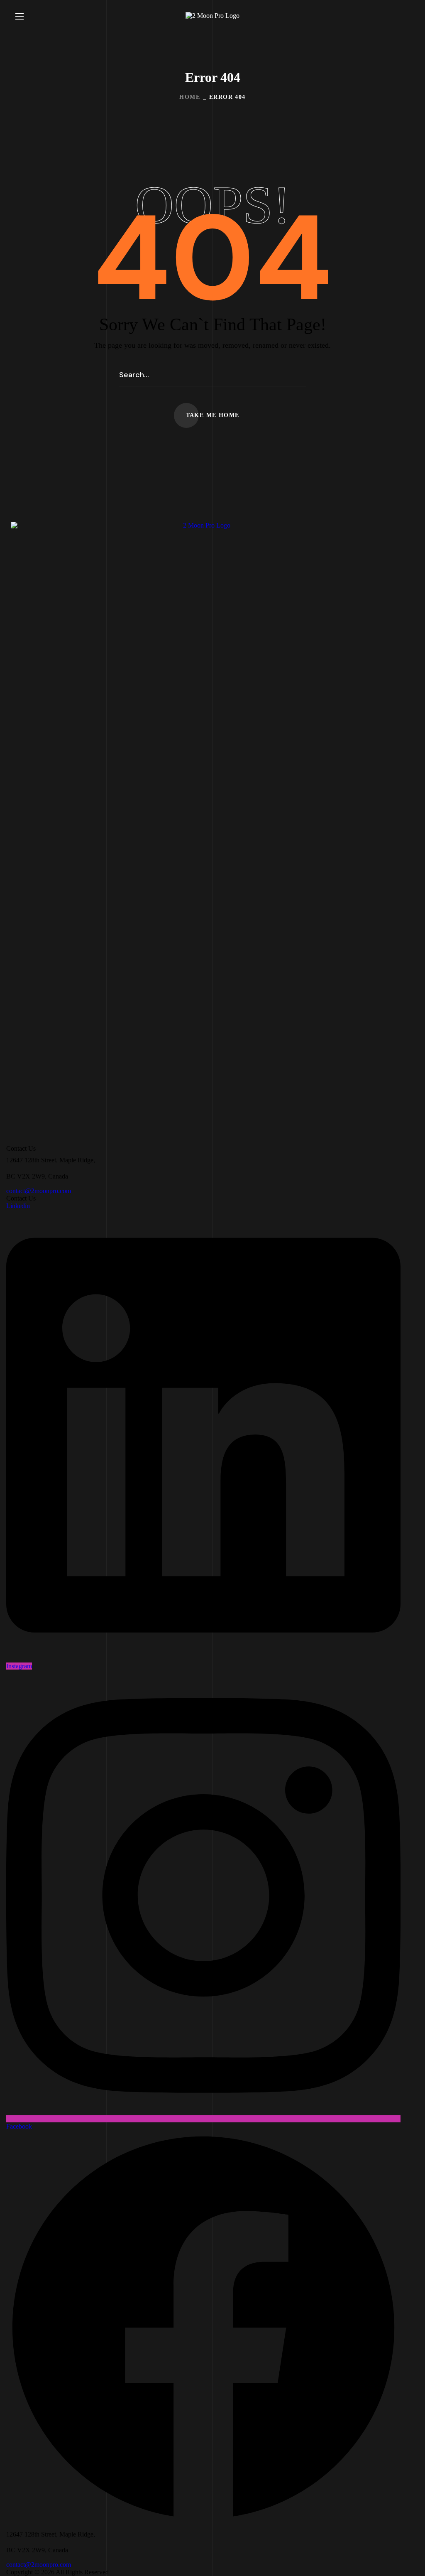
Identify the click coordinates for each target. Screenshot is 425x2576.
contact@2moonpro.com (39, 1191)
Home (190, 97)
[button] (406, 16)
